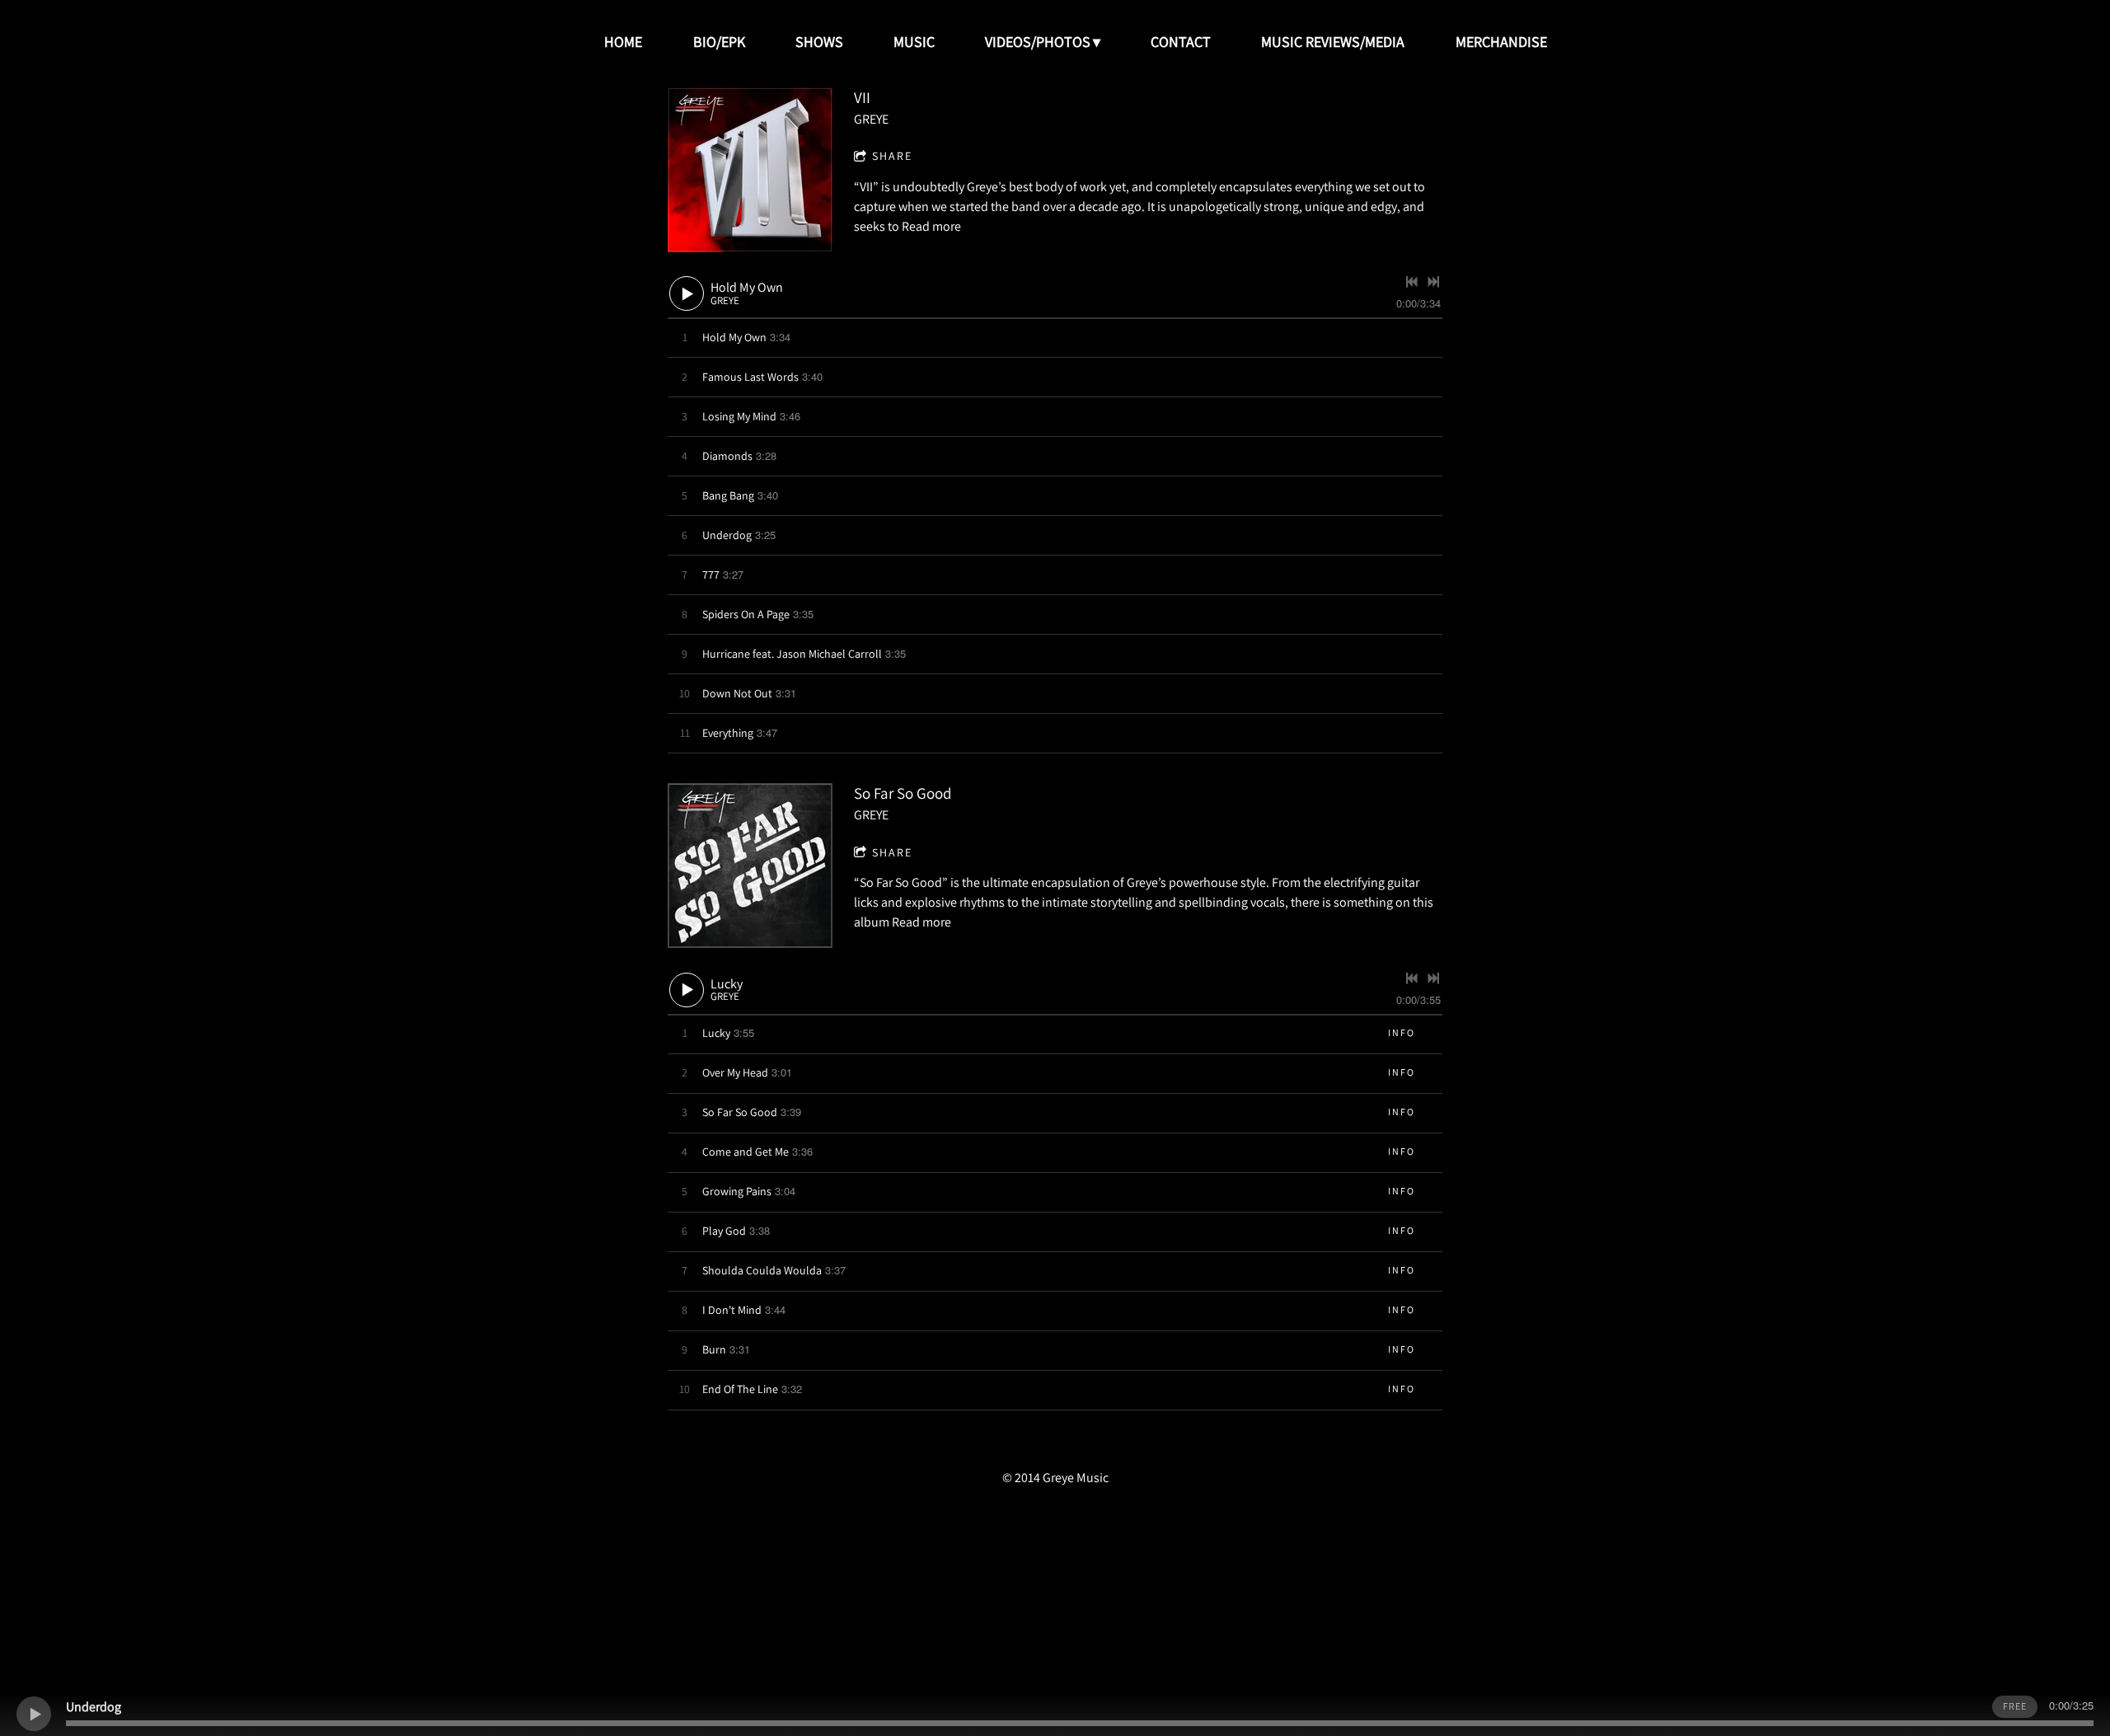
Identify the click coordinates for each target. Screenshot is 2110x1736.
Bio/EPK (719, 42)
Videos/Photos (1038, 42)
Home (623, 42)
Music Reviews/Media (1333, 42)
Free (2015, 1706)
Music (914, 42)
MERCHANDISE (1501, 42)
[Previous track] (1412, 282)
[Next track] (1433, 282)
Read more (931, 226)
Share (892, 156)
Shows (819, 42)
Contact (1181, 42)
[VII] (750, 170)
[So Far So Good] (750, 866)
